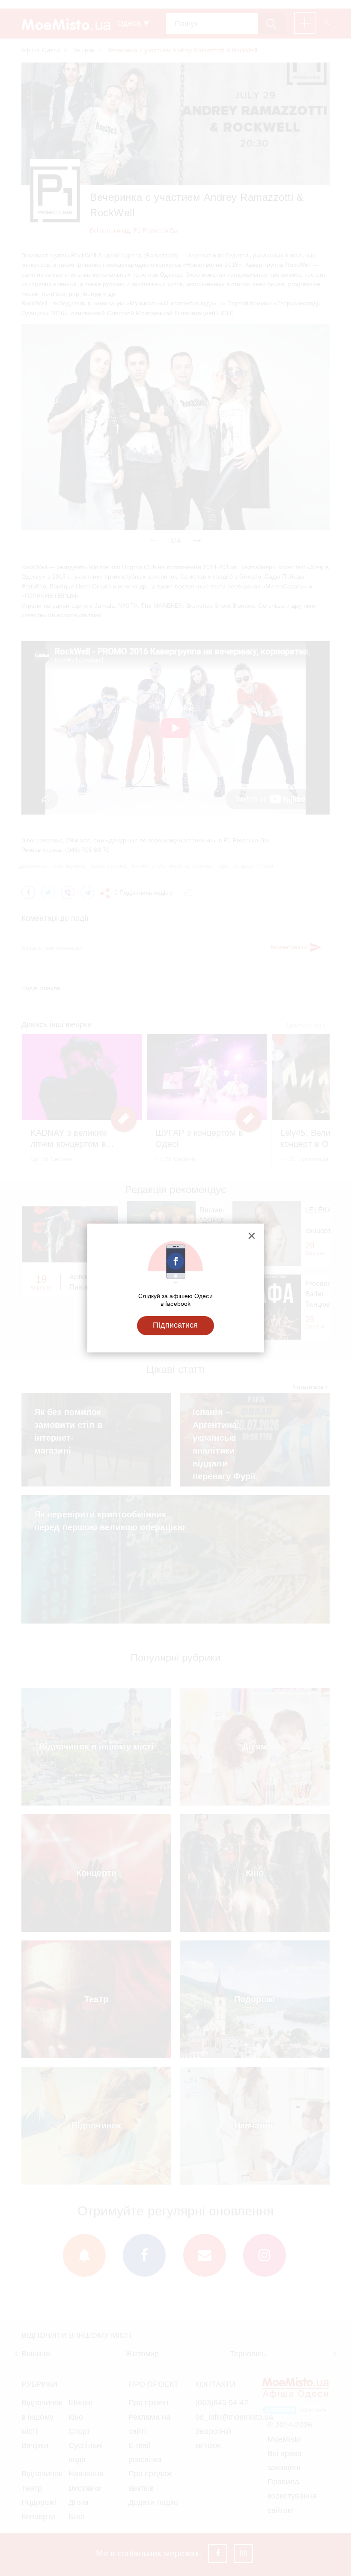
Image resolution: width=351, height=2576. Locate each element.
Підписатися (175, 1325)
